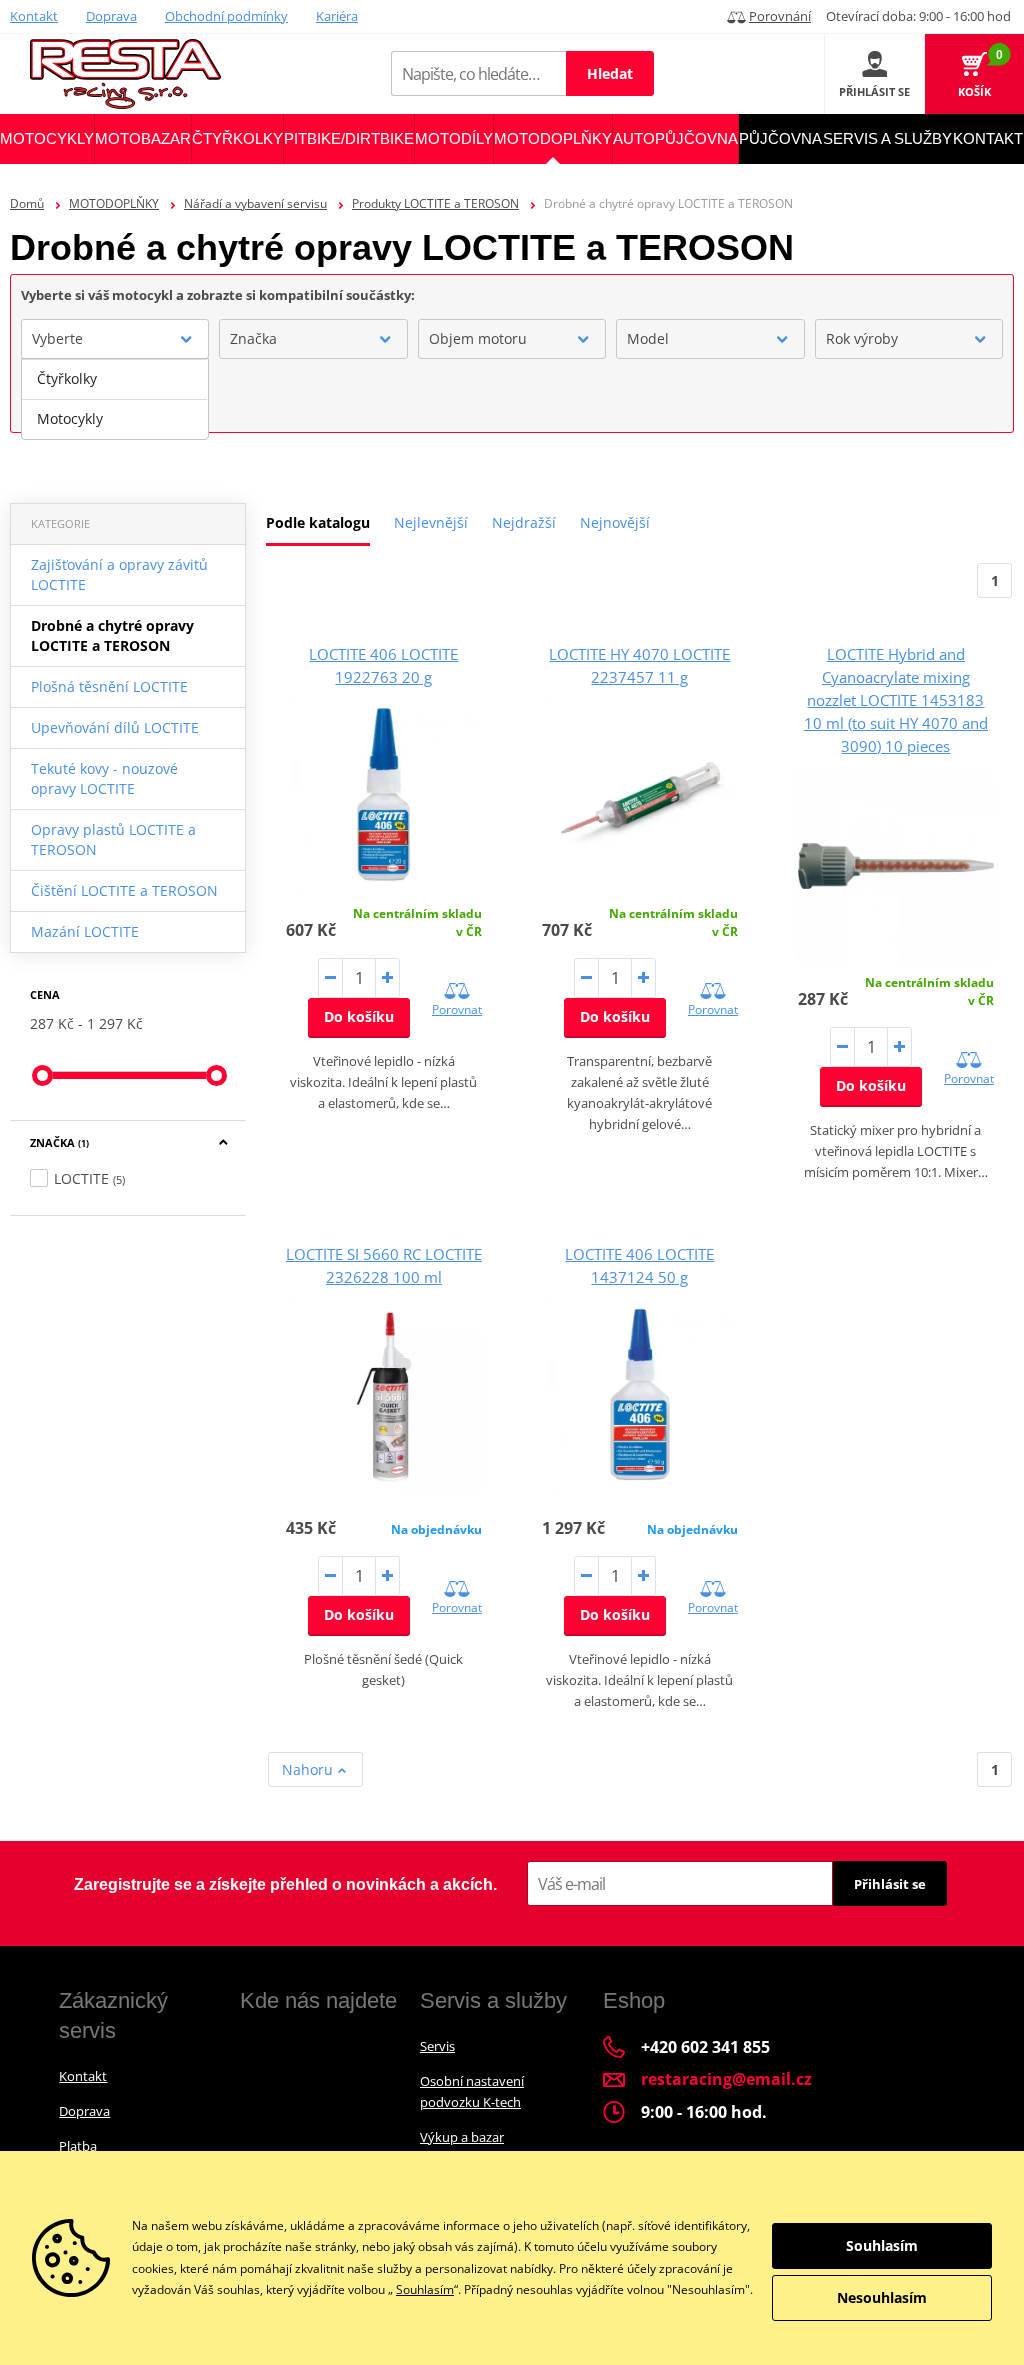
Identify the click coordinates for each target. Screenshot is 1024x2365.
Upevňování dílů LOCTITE (115, 727)
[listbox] (115, 399)
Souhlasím (425, 2289)
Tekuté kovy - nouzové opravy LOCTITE (104, 778)
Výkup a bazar (462, 2137)
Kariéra (337, 16)
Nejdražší (524, 522)
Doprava (111, 16)
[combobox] (115, 339)
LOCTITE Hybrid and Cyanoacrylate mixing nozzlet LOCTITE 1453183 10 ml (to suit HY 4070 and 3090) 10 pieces (896, 700)
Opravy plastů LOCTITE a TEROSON (113, 839)
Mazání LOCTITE (85, 931)
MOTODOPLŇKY (114, 203)
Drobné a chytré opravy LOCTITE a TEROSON (112, 635)
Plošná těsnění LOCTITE (109, 686)
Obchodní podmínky (226, 16)
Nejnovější (615, 522)
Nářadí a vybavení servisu (255, 203)
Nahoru (309, 1769)
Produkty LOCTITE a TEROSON (435, 203)
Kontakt (34, 16)
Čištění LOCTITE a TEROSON (124, 890)
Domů (27, 203)
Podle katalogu (318, 522)
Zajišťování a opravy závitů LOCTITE (119, 574)
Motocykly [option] (70, 418)
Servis (437, 2046)
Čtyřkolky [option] (67, 378)
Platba (78, 2146)
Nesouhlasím (882, 2297)
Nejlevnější (431, 522)
